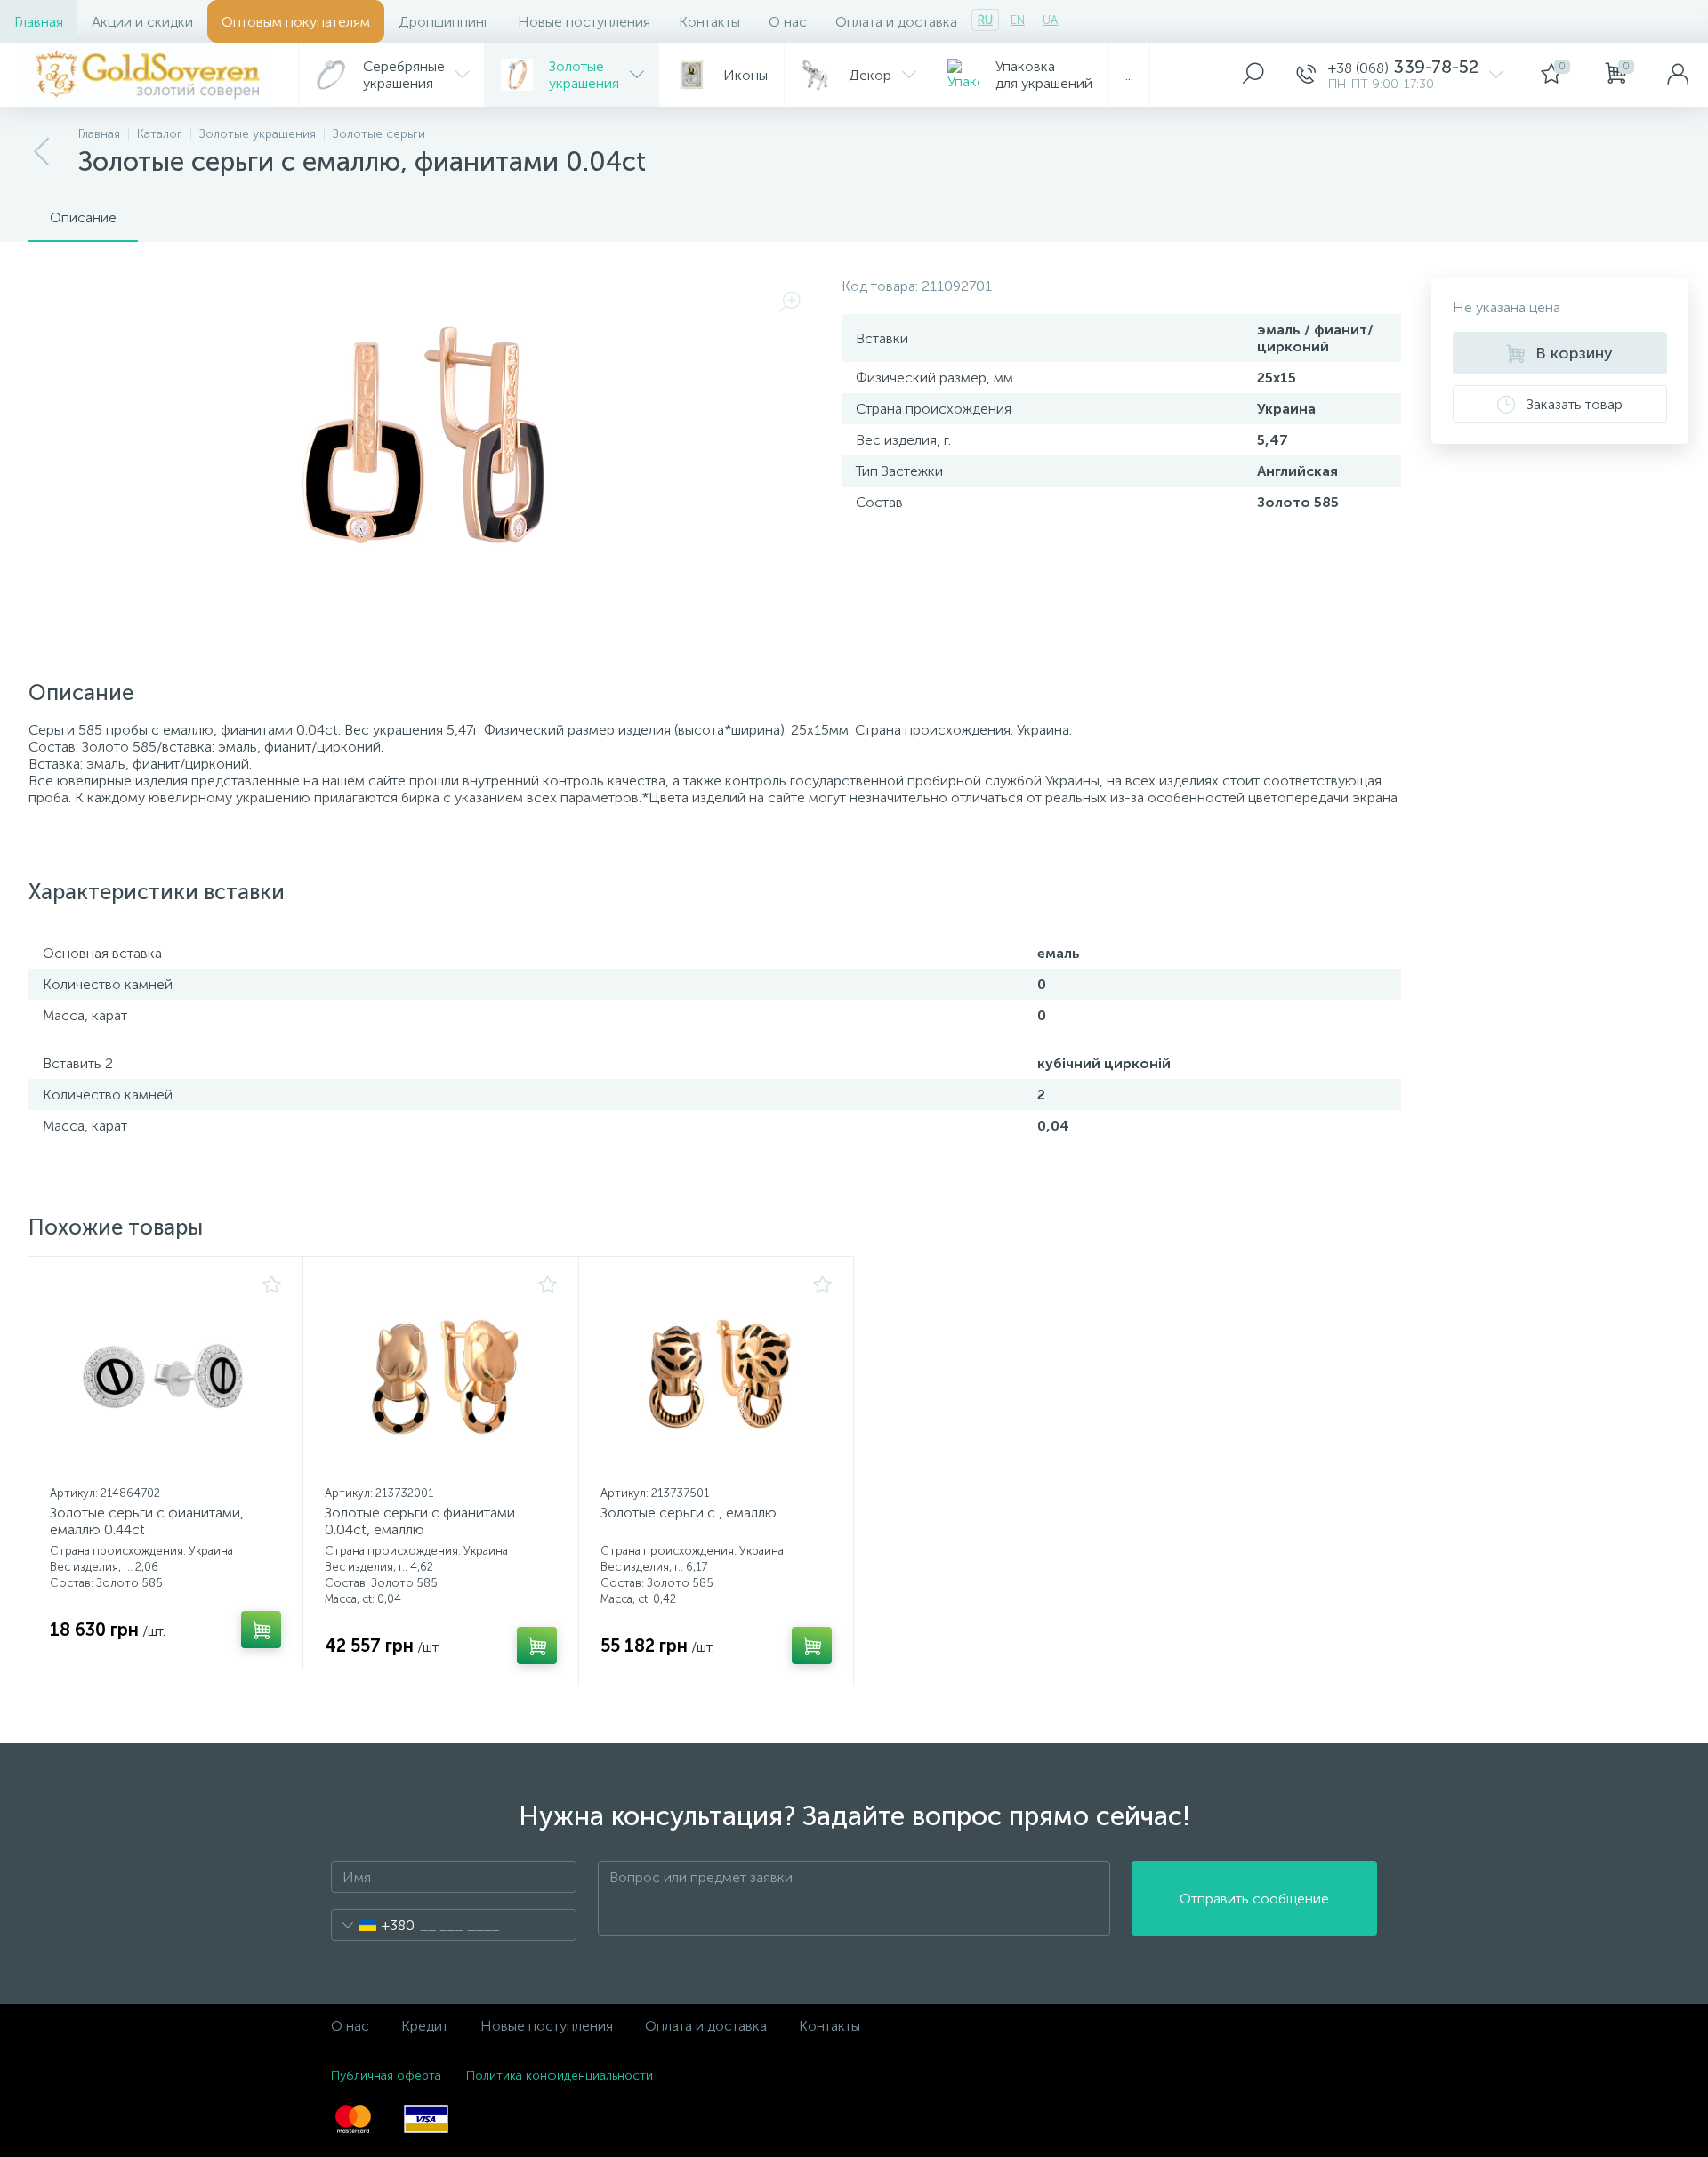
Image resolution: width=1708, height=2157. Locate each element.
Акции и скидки (142, 22)
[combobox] (373, 1925)
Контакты (709, 22)
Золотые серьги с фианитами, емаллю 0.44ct (147, 1521)
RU (985, 20)
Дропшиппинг (444, 22)
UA (1050, 20)
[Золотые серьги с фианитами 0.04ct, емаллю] (440, 1377)
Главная (39, 22)
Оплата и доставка (896, 22)
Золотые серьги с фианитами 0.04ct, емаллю (420, 1521)
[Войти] (1678, 75)
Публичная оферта (386, 2076)
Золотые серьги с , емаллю (689, 1513)
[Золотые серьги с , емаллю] (716, 1377)
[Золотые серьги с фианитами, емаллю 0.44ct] (165, 1377)
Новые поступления (584, 22)
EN (1018, 20)
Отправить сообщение (1254, 1899)
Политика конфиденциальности (560, 2076)
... (1129, 75)
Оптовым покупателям (296, 22)
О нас (788, 22)
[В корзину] (261, 1630)
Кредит (425, 2026)
